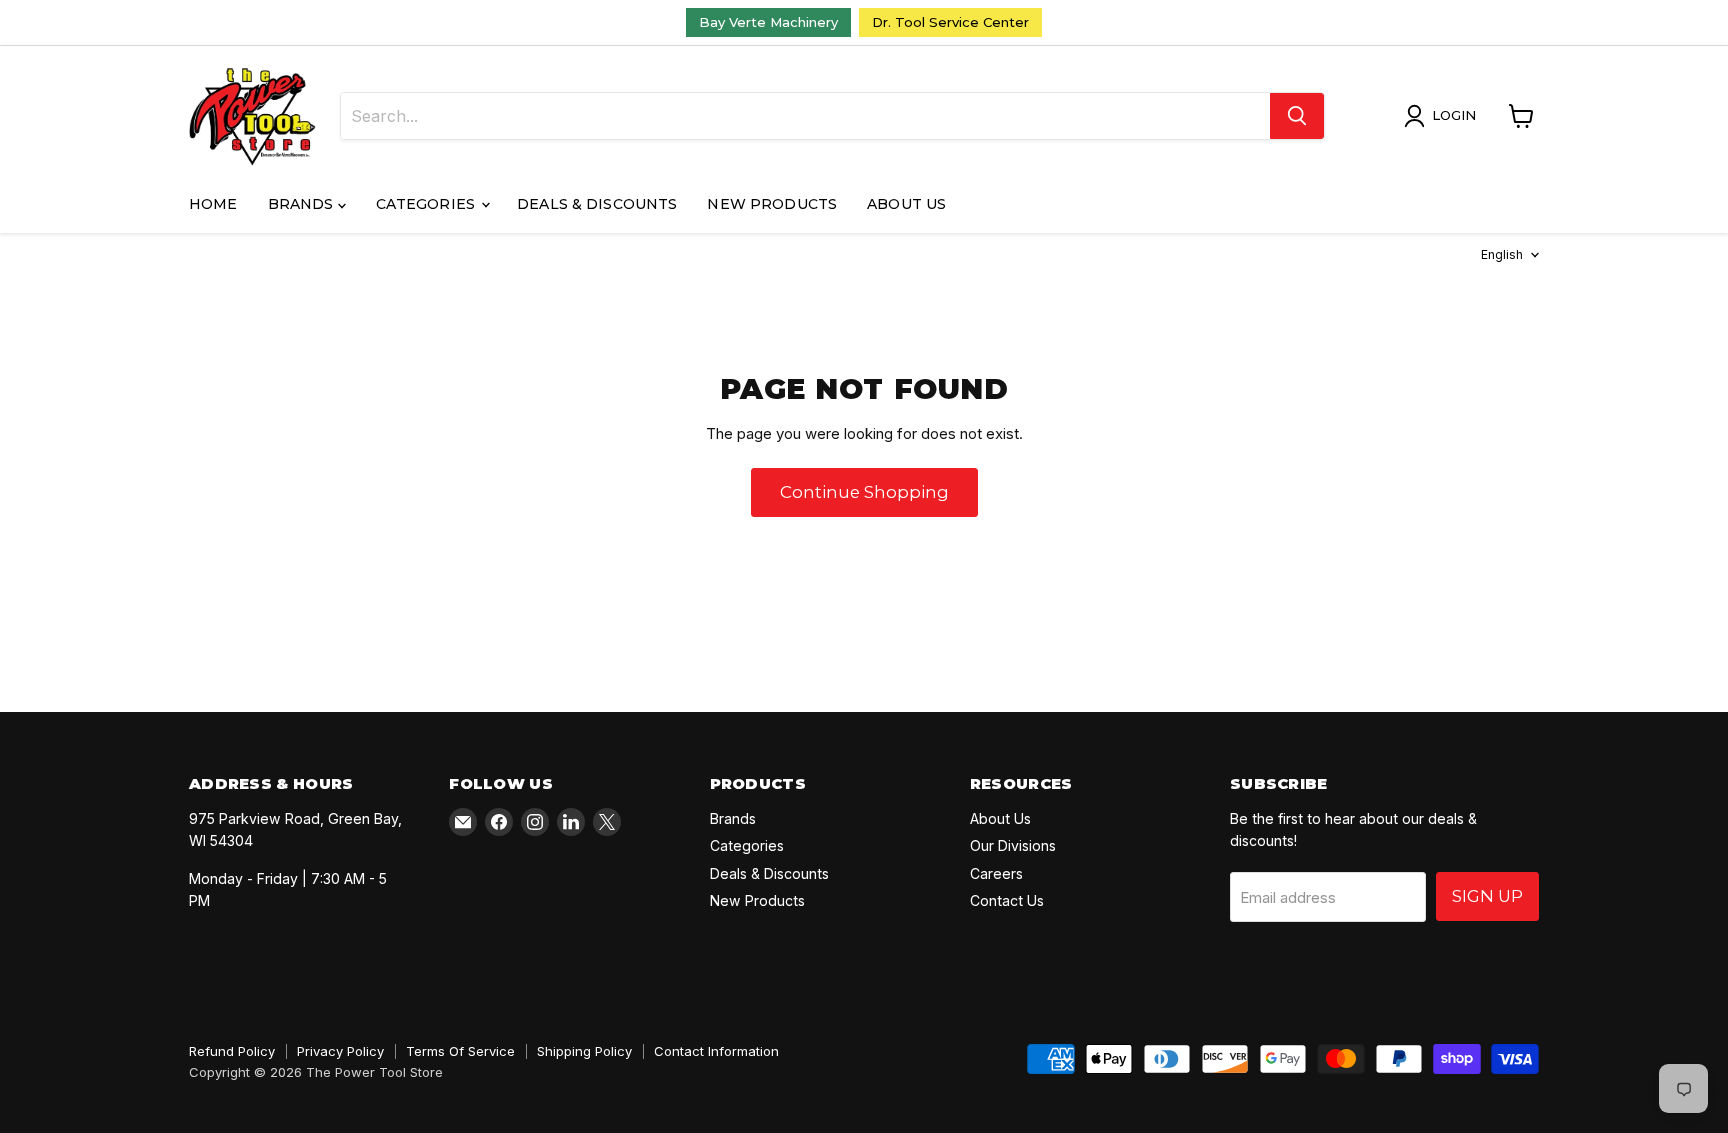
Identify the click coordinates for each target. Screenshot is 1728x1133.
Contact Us (1007, 900)
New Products (772, 204)
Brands (303, 204)
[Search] (1297, 116)
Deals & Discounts (597, 204)
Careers (996, 873)
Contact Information (716, 1051)
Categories (428, 204)
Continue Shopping (864, 492)
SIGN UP (1487, 896)
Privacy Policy (340, 1051)
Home (213, 204)
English (1502, 254)
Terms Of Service (460, 1051)
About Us (906, 204)
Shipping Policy (584, 1051)
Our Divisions (1013, 845)
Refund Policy (232, 1051)
